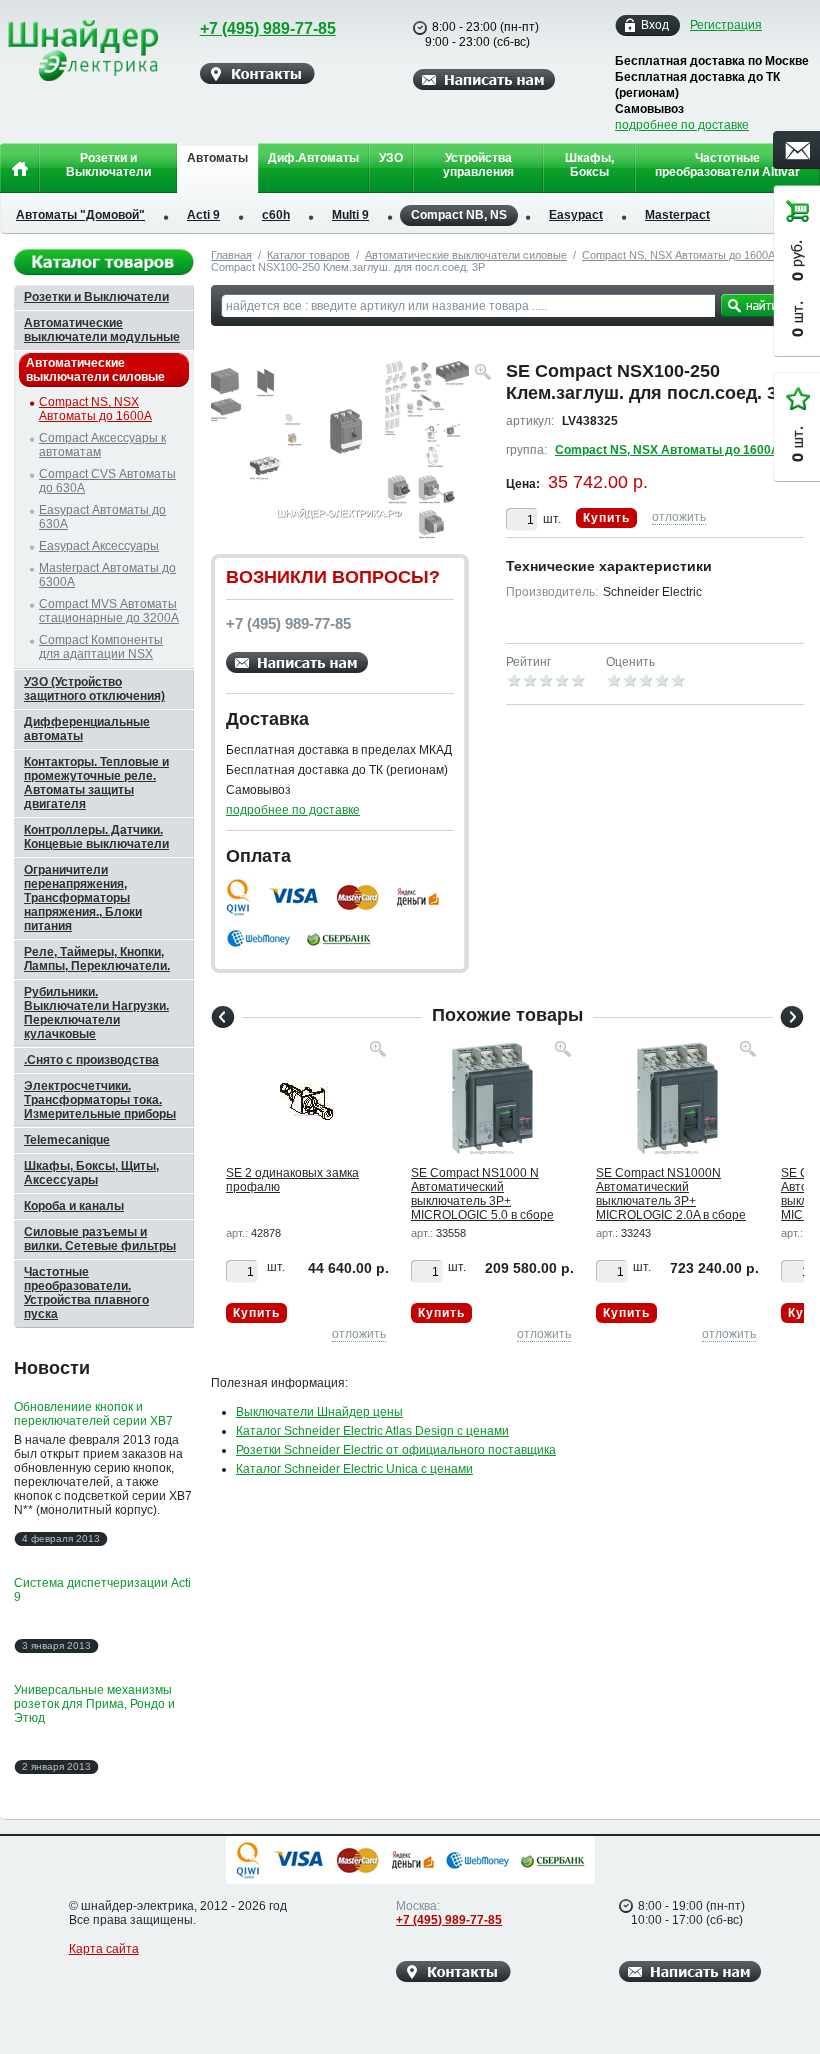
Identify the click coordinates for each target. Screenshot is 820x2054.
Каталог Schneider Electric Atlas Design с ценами (372, 1431)
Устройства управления (478, 165)
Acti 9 (203, 215)
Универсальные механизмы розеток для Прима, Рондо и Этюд (94, 1704)
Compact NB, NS (459, 215)
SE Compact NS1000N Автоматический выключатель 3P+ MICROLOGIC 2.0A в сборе (671, 1194)
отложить (679, 517)
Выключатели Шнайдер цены (319, 1412)
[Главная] (19, 168)
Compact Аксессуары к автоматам (102, 445)
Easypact (576, 215)
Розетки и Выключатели (108, 165)
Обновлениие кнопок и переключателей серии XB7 (93, 1414)
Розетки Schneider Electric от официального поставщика (396, 1450)
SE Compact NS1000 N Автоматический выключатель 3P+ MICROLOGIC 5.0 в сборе (482, 1194)
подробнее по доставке (682, 125)
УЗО (391, 158)
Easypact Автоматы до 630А (102, 517)
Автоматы (217, 158)
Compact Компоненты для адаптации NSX (101, 647)
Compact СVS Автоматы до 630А (107, 481)
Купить (606, 518)
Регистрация (726, 25)
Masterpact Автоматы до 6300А (107, 575)
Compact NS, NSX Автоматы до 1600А (678, 255)
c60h (276, 215)
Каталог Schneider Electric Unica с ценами (354, 1469)
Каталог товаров (308, 255)
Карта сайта (104, 1949)
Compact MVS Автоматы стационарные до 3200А (109, 611)
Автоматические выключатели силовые (466, 255)
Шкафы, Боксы (589, 165)
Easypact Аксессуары (99, 546)
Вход (655, 25)
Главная (231, 255)
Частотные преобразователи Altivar (727, 165)
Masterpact (677, 215)
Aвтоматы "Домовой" (80, 215)
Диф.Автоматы (313, 158)
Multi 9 (350, 215)
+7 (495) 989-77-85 (268, 28)
